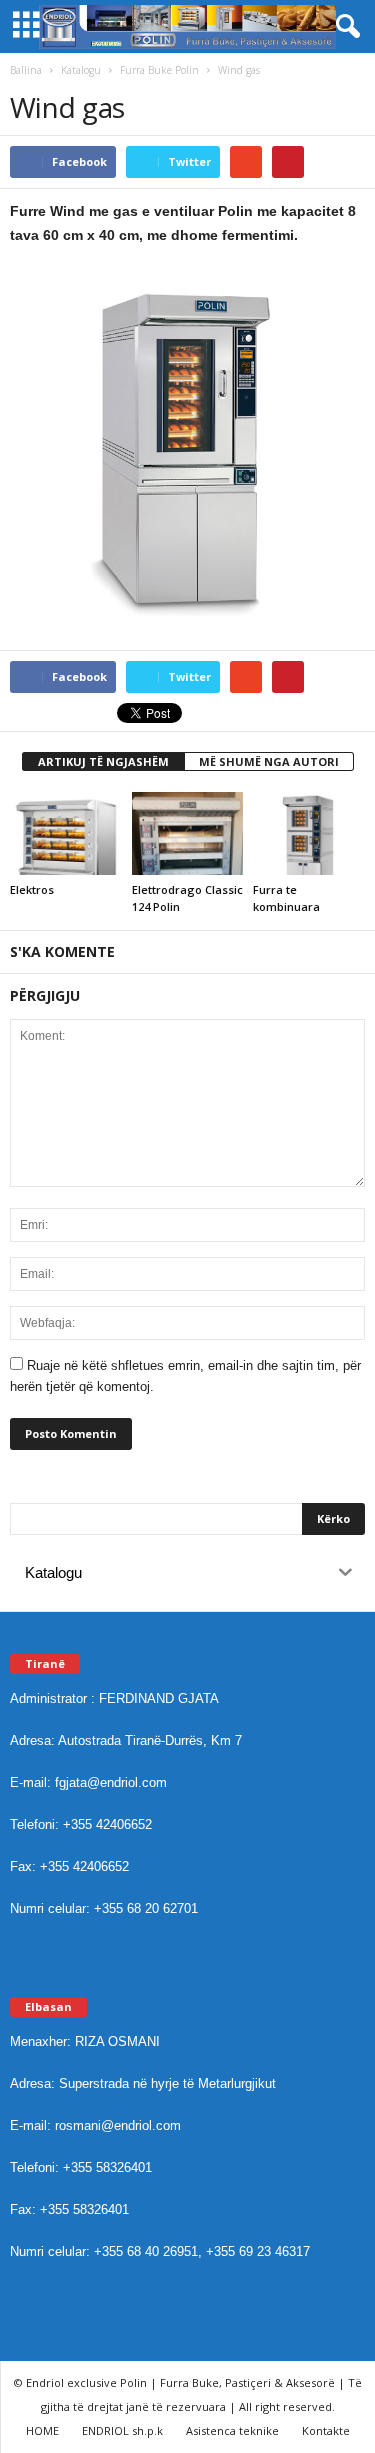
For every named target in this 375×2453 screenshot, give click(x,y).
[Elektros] (66, 833)
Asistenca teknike (232, 2430)
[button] (344, 27)
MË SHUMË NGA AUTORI (269, 761)
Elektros (32, 889)
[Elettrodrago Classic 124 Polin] (188, 833)
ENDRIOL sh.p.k (122, 2430)
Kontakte (326, 2430)
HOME (42, 2430)
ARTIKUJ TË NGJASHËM (103, 761)
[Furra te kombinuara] (309, 833)
